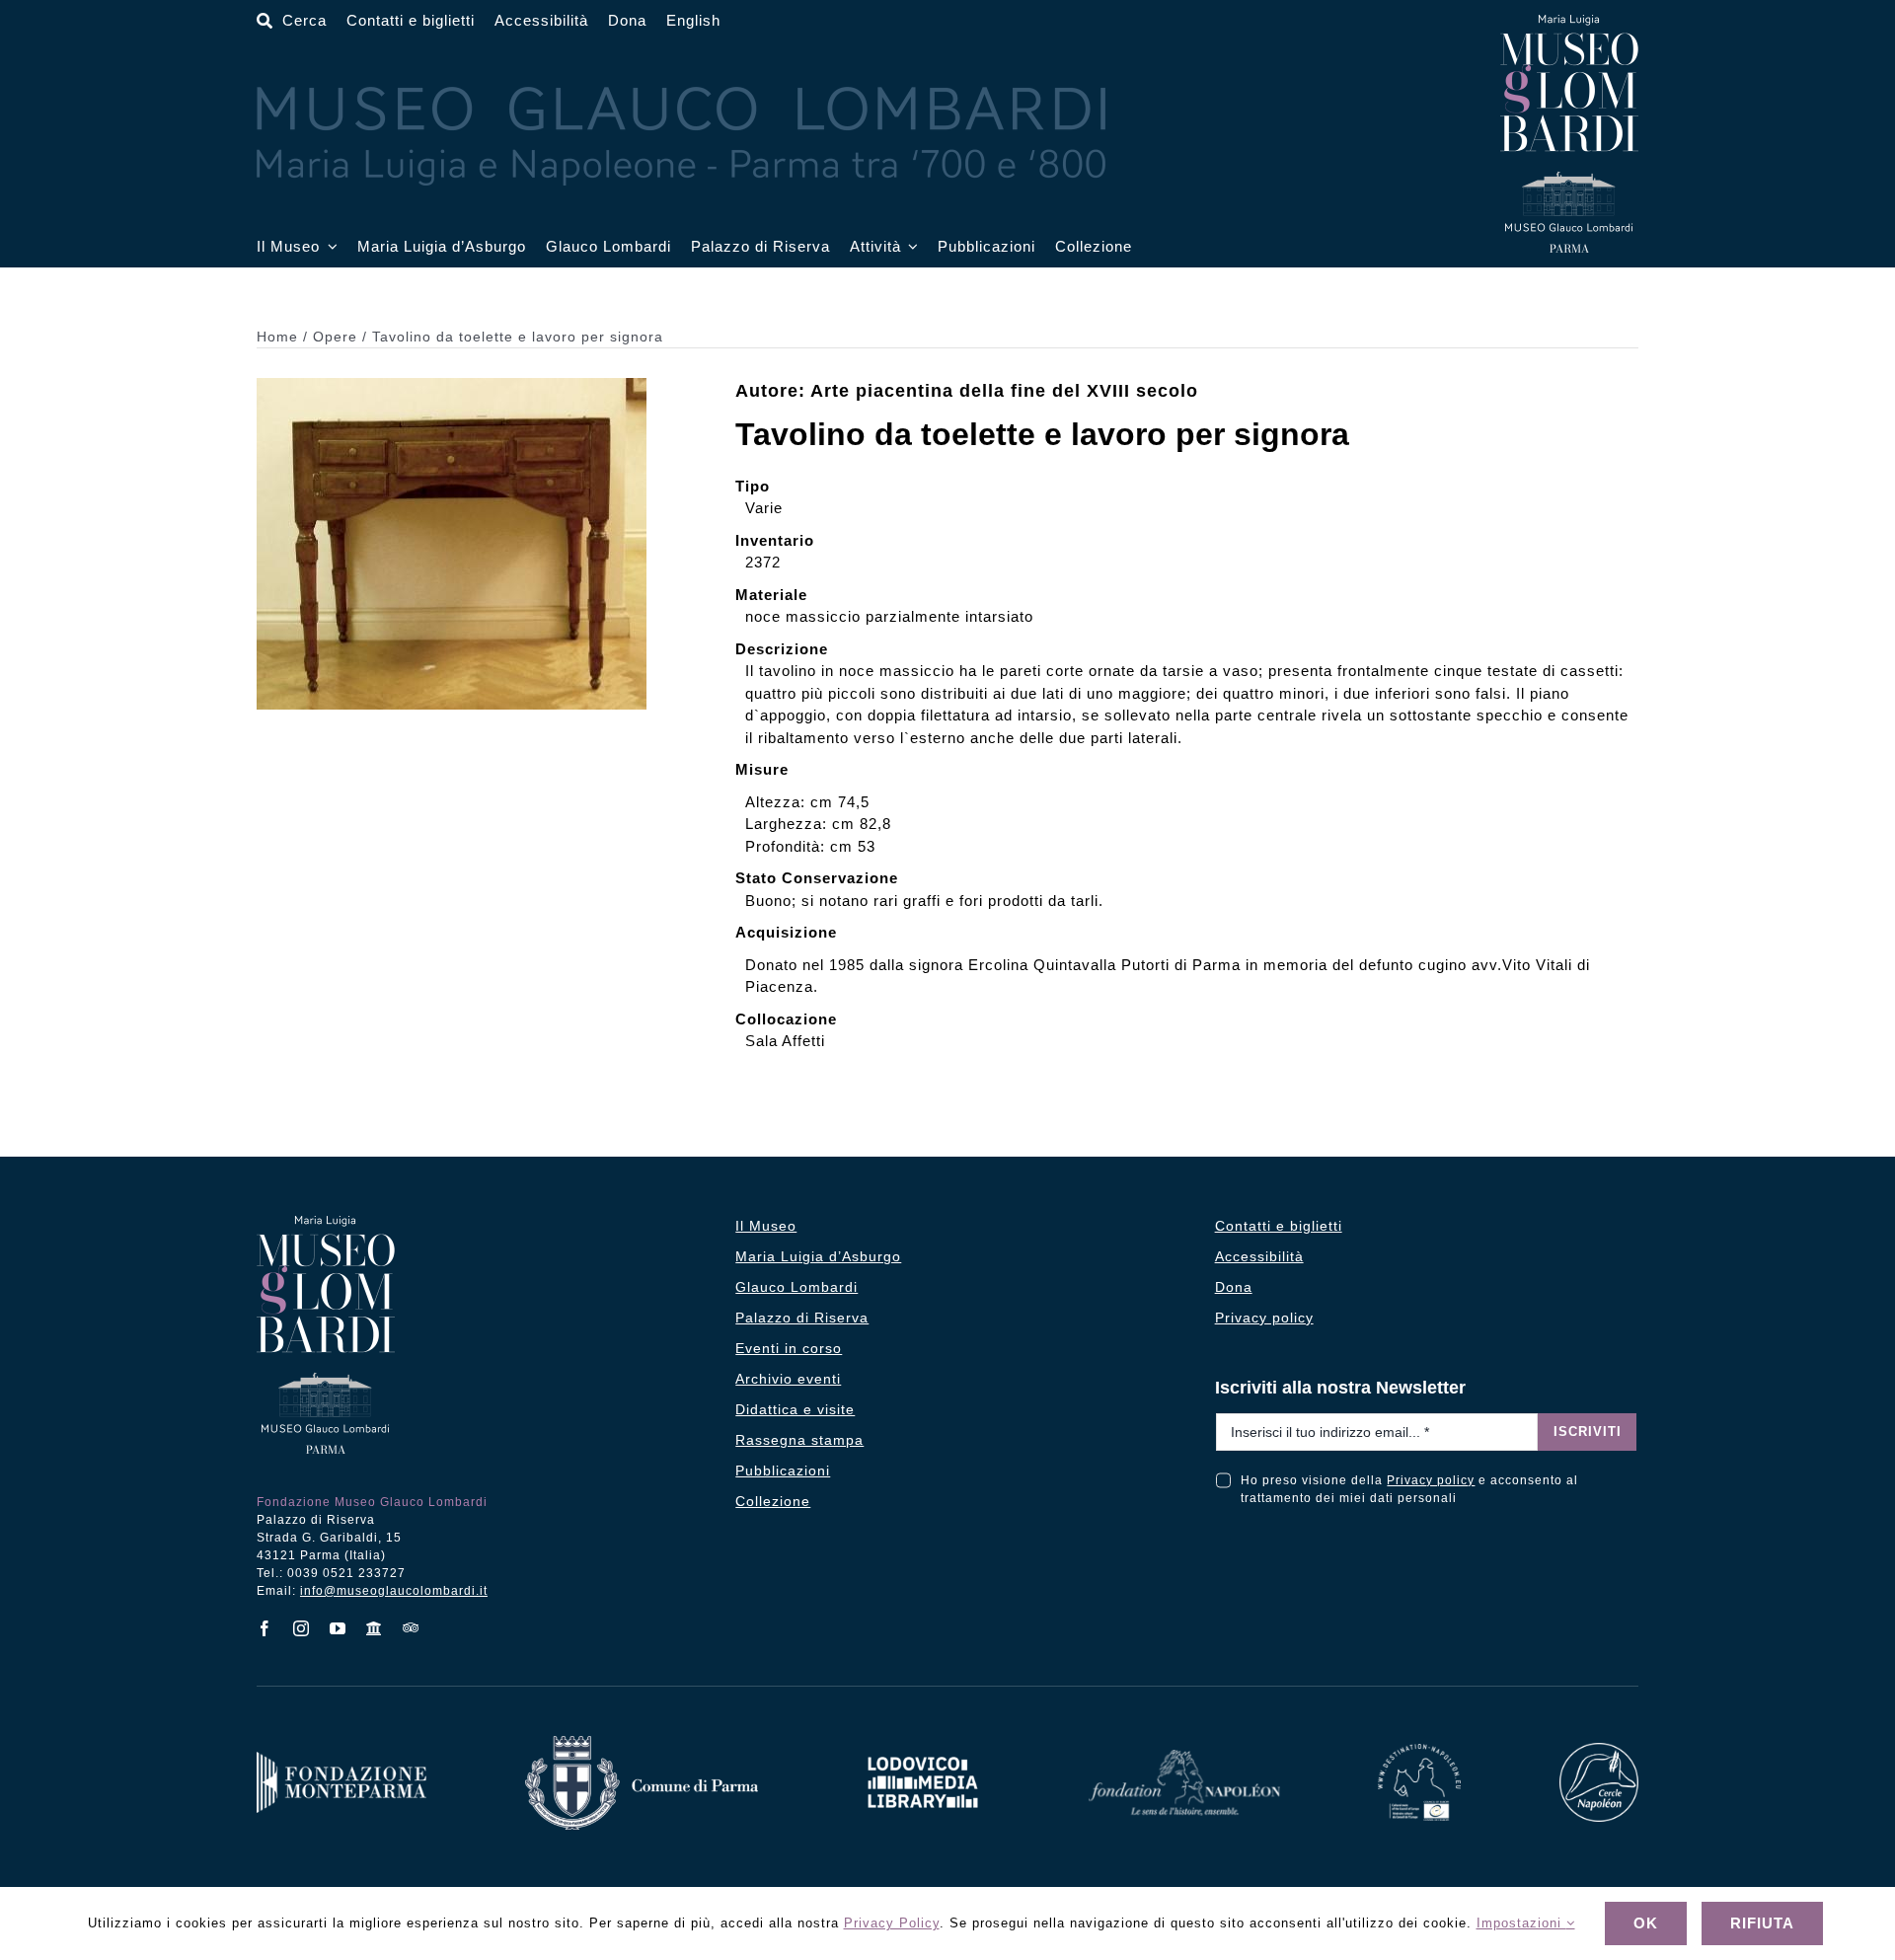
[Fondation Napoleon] (1184, 1757)
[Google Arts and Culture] (375, 1628)
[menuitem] (693, 21)
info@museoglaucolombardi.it (394, 1591)
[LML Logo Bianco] (923, 1751)
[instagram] (302, 1628)
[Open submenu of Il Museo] (329, 247)
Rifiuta (1762, 1923)
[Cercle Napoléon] (1599, 1750)
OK (1646, 1923)
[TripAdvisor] (411, 1627)
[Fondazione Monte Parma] (341, 1759)
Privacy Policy (892, 1923)
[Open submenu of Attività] (910, 247)
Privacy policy (1431, 1480)
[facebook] (265, 1628)
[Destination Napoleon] (1419, 1751)
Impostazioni (1521, 1923)
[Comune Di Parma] (642, 1743)
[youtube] (338, 1628)
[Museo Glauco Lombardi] (1569, 22)
